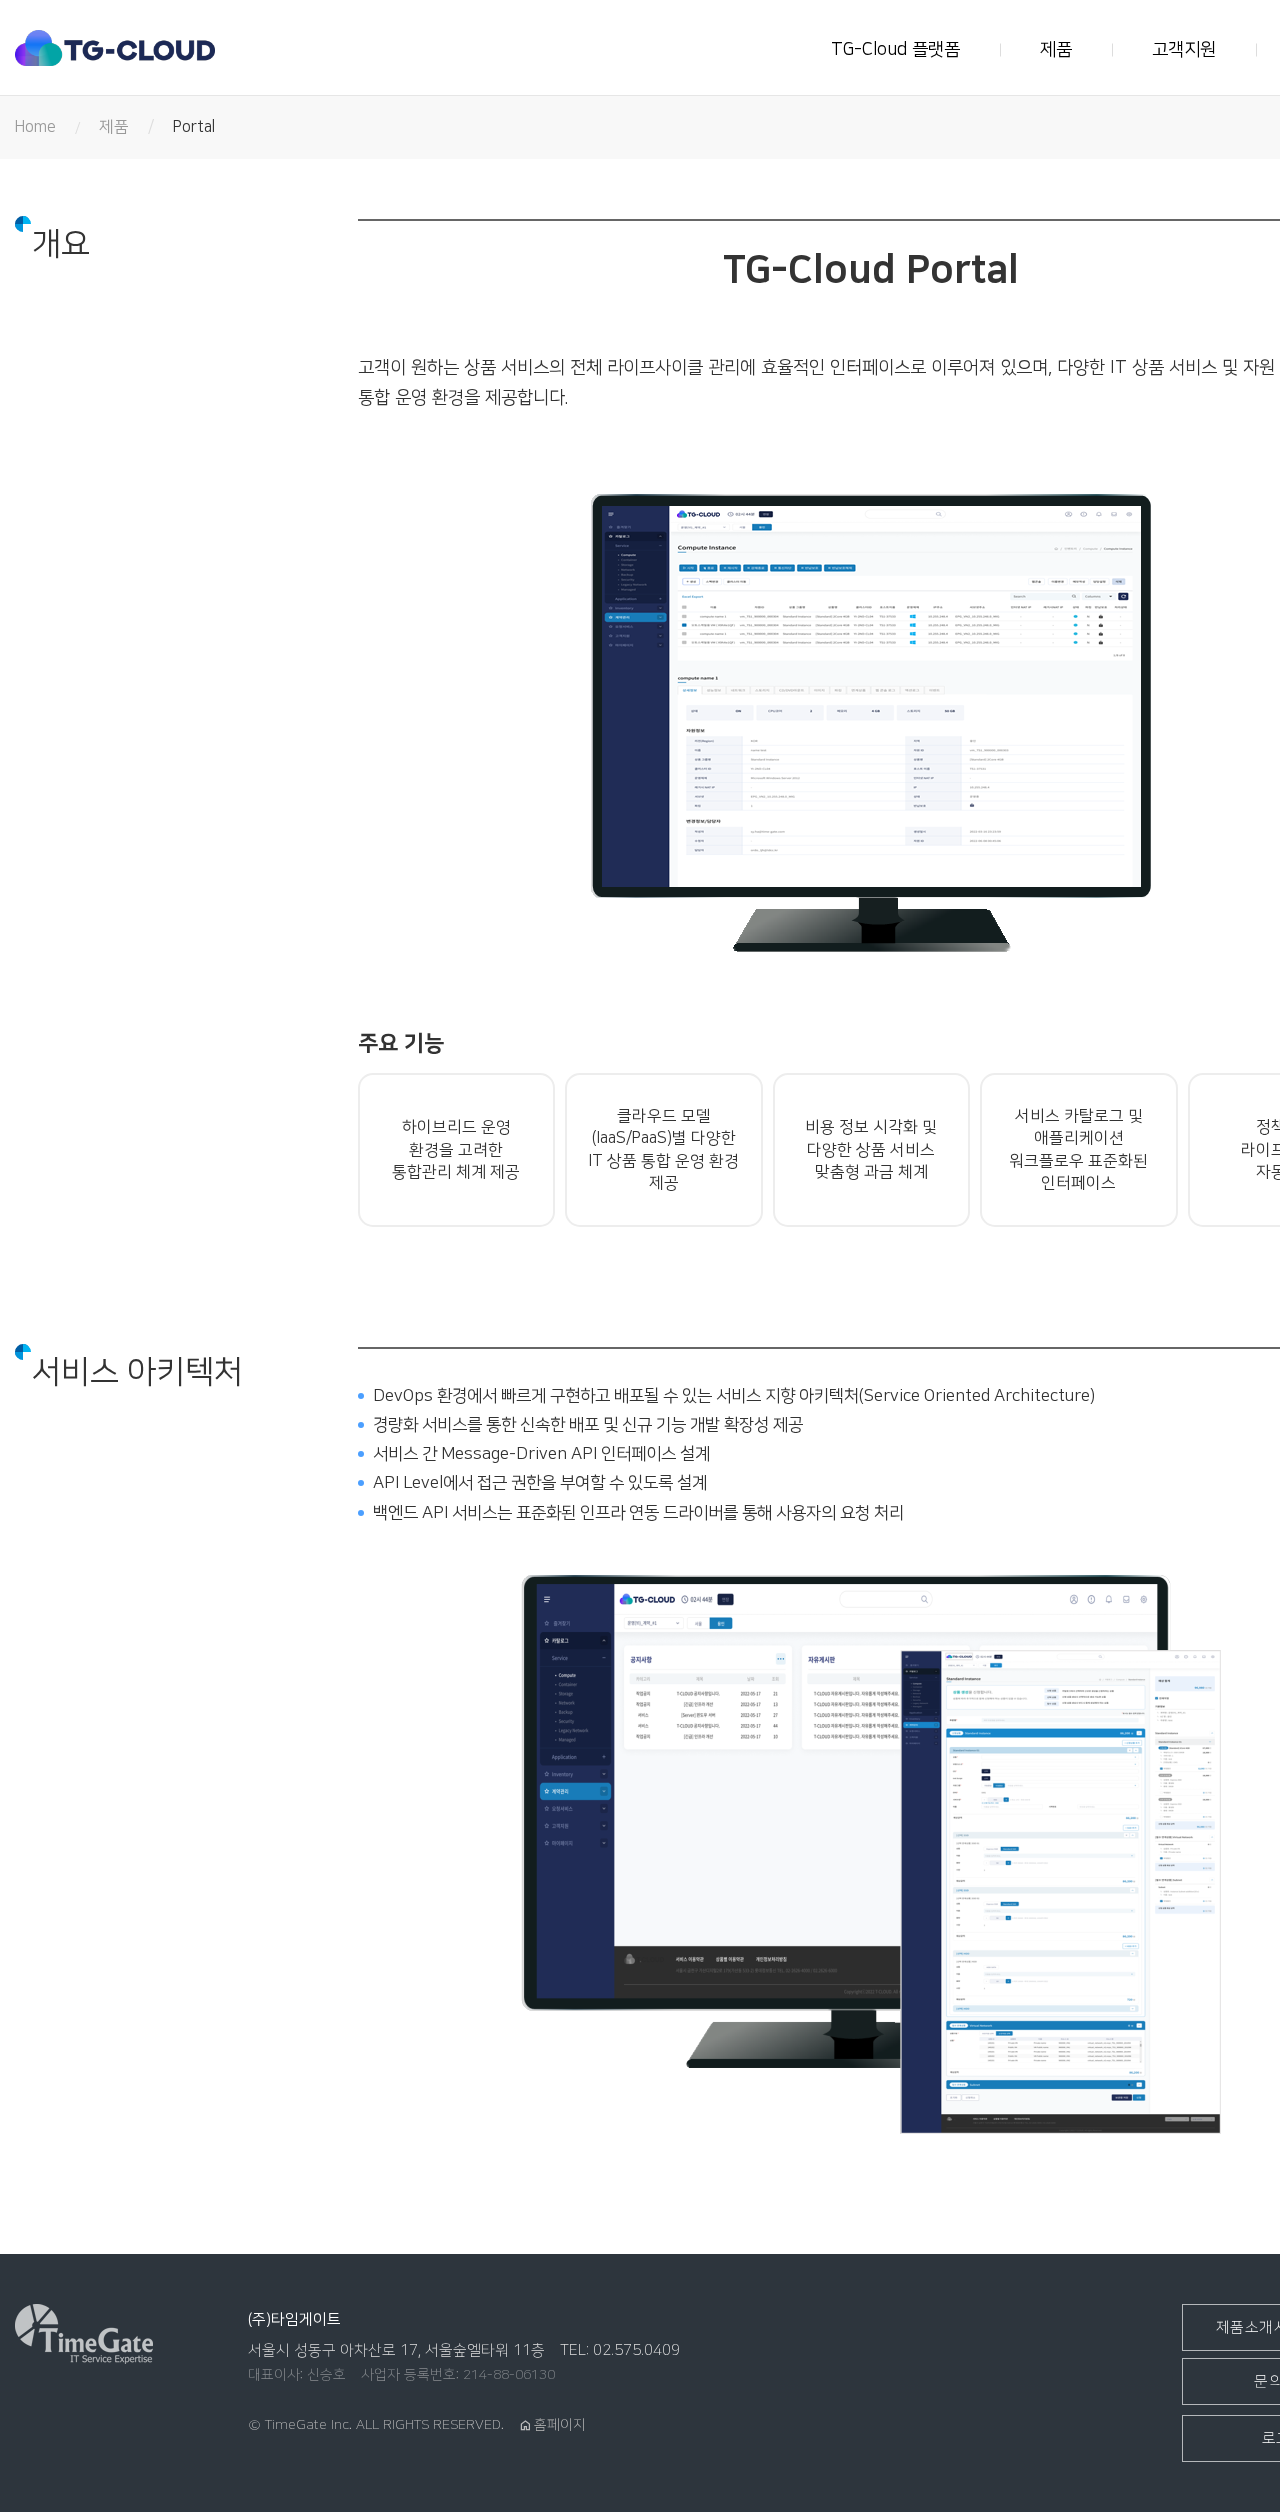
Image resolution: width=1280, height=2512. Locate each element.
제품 (1056, 50)
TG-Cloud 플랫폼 (895, 50)
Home (35, 127)
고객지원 (1184, 50)
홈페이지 (552, 2425)
